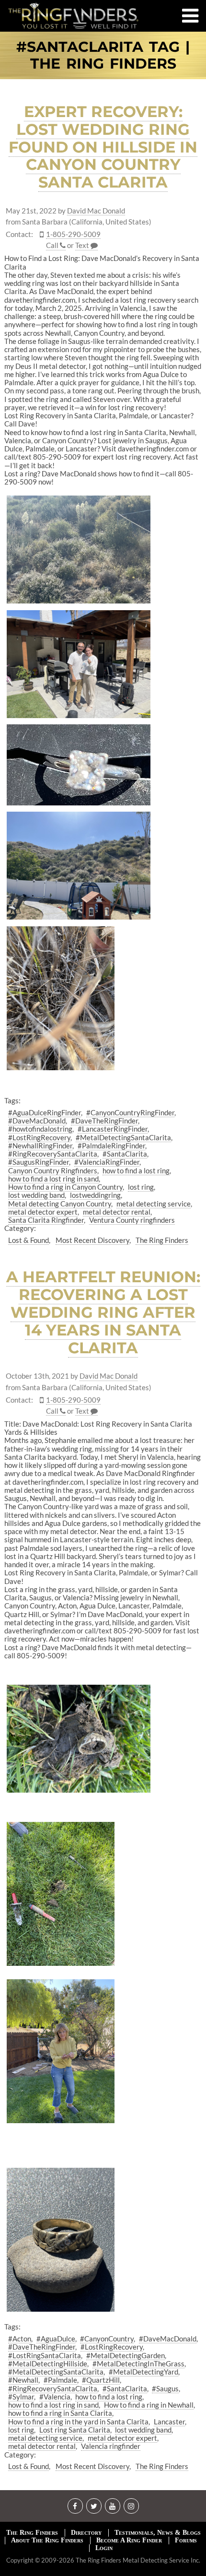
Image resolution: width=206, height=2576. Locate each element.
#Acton (20, 2339)
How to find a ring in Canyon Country (65, 1187)
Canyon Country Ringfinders (53, 1170)
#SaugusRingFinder (39, 1162)
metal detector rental (117, 1212)
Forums (186, 2540)
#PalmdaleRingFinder (111, 1146)
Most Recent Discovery (92, 1240)
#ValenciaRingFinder (107, 1162)
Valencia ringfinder (111, 2446)
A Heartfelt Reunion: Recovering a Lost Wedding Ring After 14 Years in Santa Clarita (103, 1312)
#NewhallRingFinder (40, 1146)
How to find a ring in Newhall (149, 2405)
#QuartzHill (101, 2380)
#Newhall (23, 2380)
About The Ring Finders (47, 2540)
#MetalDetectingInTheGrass (138, 2363)
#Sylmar (21, 2397)
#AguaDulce (56, 2339)
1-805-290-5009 (73, 234)
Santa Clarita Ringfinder (46, 1220)
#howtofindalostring (40, 1129)
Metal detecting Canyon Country (60, 1204)
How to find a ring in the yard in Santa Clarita (78, 2422)
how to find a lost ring (136, 1170)
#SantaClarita (125, 1154)
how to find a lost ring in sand (53, 1179)
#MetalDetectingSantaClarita (123, 1137)
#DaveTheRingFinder (104, 1121)
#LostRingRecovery (39, 1137)
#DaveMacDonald (37, 1121)
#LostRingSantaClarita (45, 2355)
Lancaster (169, 2422)
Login (104, 2548)
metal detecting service (154, 1204)
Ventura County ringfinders (132, 1220)
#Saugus (165, 2388)
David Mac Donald (96, 211)
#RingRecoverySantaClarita (53, 1154)
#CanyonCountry (107, 2339)
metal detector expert (43, 1212)
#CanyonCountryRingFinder (130, 1112)
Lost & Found (29, 1240)
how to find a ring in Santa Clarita (60, 2413)
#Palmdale (60, 2380)
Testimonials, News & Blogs (158, 2533)
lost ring (141, 1187)
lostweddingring (95, 1195)
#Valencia (55, 2397)
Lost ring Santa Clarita (75, 2430)
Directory (86, 2533)
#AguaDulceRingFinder (45, 1112)
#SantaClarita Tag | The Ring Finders (103, 55)
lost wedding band (36, 1195)
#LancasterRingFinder (113, 1129)
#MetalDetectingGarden (126, 2355)
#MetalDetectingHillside (48, 2363)
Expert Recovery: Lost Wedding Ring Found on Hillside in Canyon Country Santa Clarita (103, 147)
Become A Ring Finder (129, 2540)
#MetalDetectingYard (143, 2372)
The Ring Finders (162, 1240)
